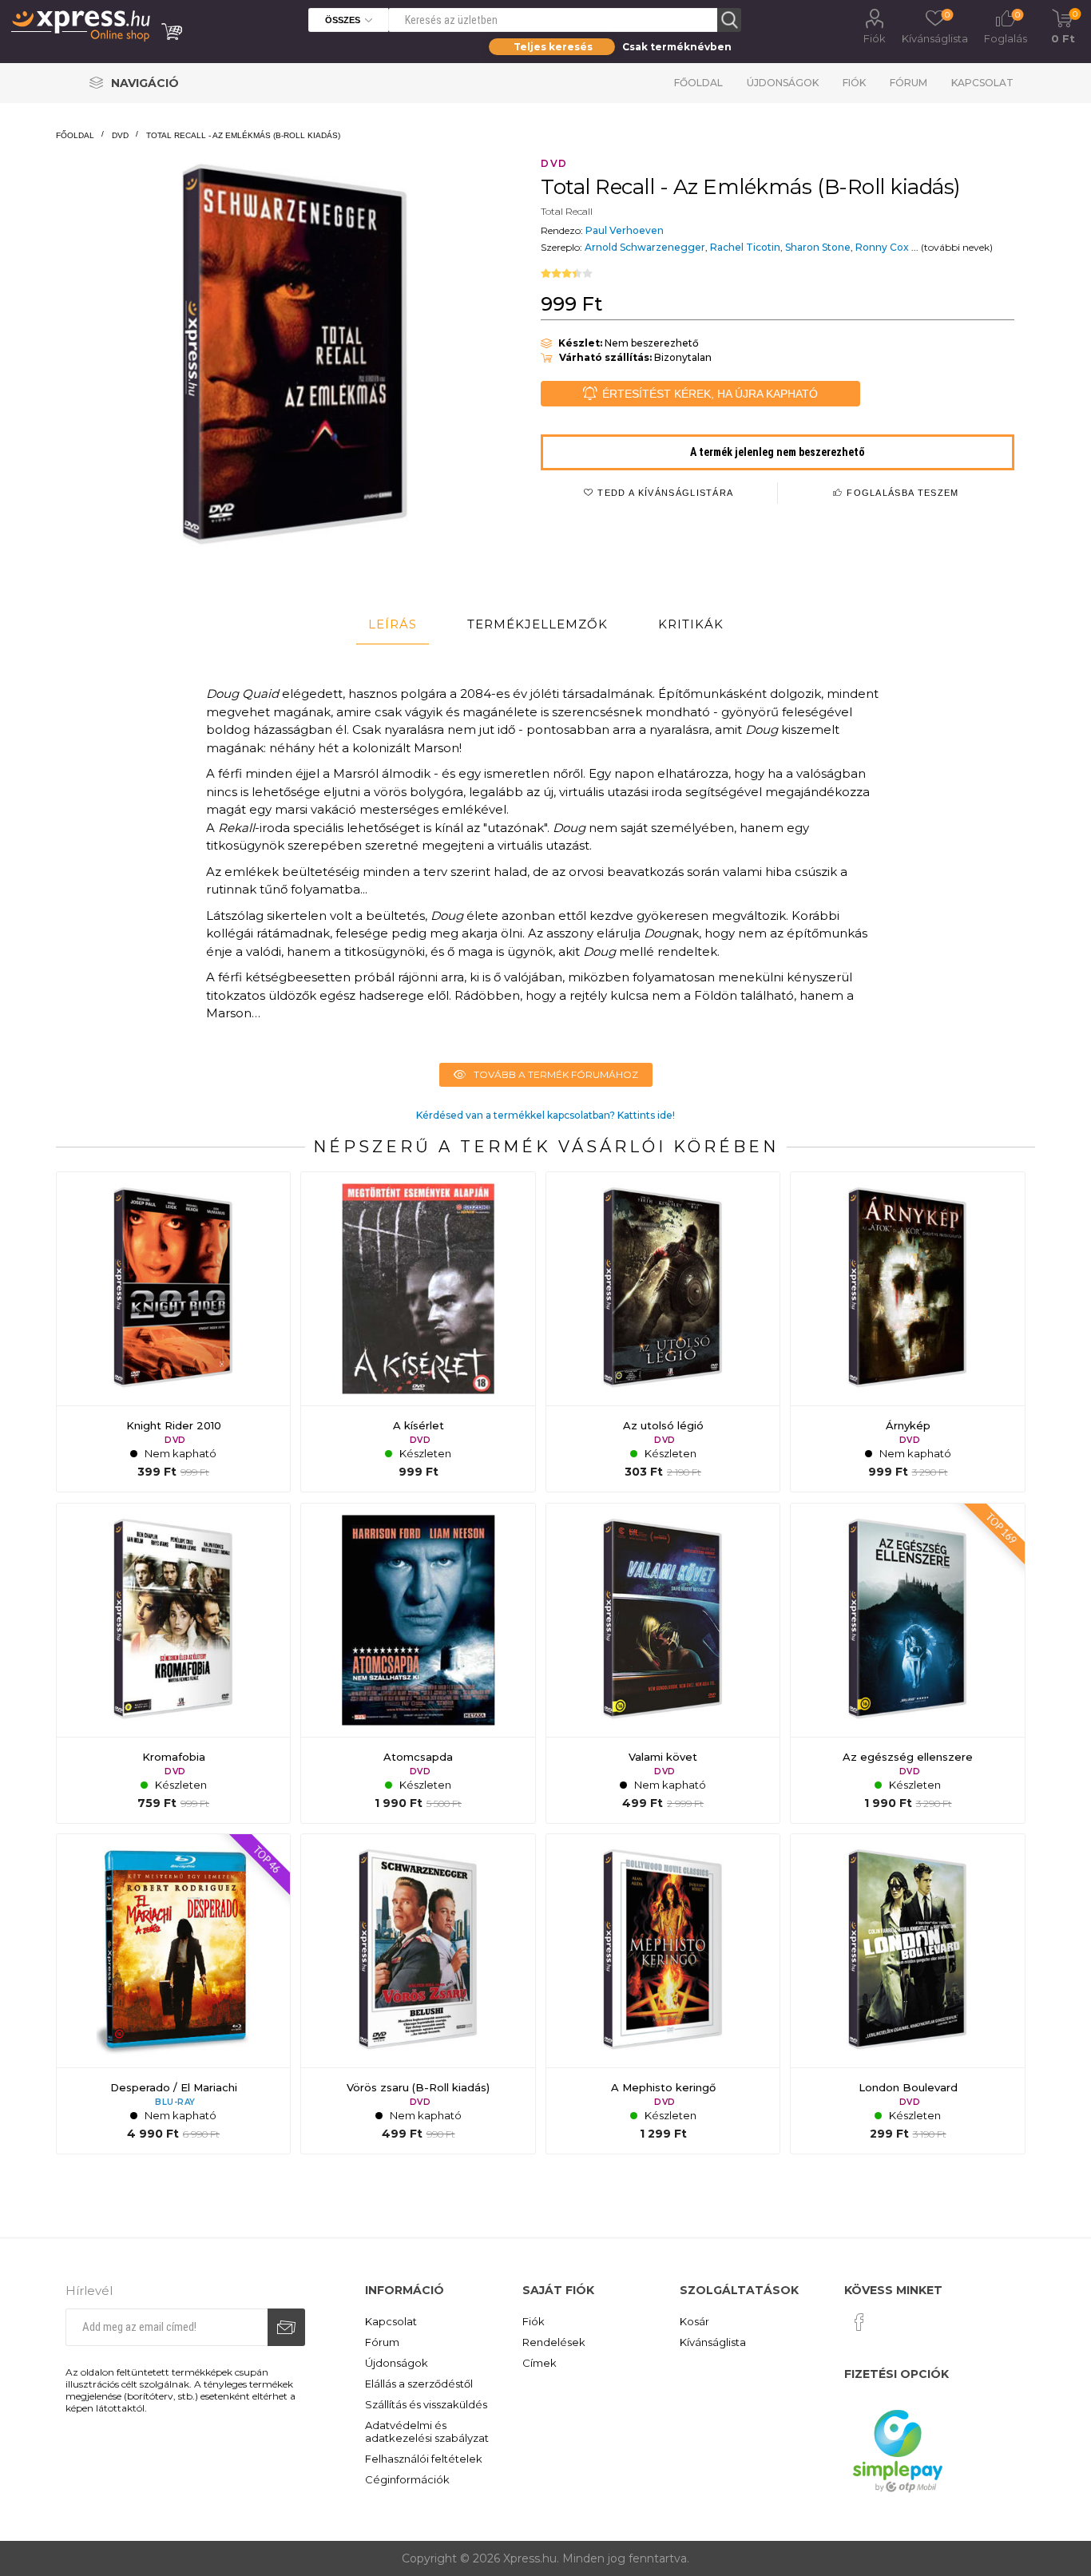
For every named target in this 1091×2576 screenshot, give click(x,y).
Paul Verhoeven (625, 230)
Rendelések (554, 2342)
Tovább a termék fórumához (556, 1074)
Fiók (875, 38)
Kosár (694, 2321)
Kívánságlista (713, 2342)
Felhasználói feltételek (424, 2459)
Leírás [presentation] (393, 624)
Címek (540, 2363)
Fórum (909, 83)
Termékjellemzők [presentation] (538, 624)
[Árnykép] (907, 1332)
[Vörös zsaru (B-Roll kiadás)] (418, 1994)
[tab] (393, 624)
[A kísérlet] (418, 1332)
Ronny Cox (882, 247)
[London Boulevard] (907, 1994)
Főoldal (698, 83)
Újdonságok (783, 83)
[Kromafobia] (173, 1663)
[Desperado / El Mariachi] (173, 1994)
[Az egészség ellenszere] (907, 1663)
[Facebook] (859, 2322)
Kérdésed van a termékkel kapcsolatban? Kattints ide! (545, 1115)
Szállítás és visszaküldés (426, 2404)
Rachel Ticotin (745, 247)
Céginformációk (407, 2479)
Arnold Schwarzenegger (645, 247)
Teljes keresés (553, 47)
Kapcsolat (982, 83)
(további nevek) (957, 247)
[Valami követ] (663, 1663)
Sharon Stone (818, 247)
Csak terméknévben (677, 47)
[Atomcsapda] (418, 1663)
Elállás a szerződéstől (419, 2384)
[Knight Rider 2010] (173, 1332)
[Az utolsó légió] (663, 1332)
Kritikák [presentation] (691, 624)
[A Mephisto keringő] (663, 1994)
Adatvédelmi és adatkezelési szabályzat (427, 2431)
